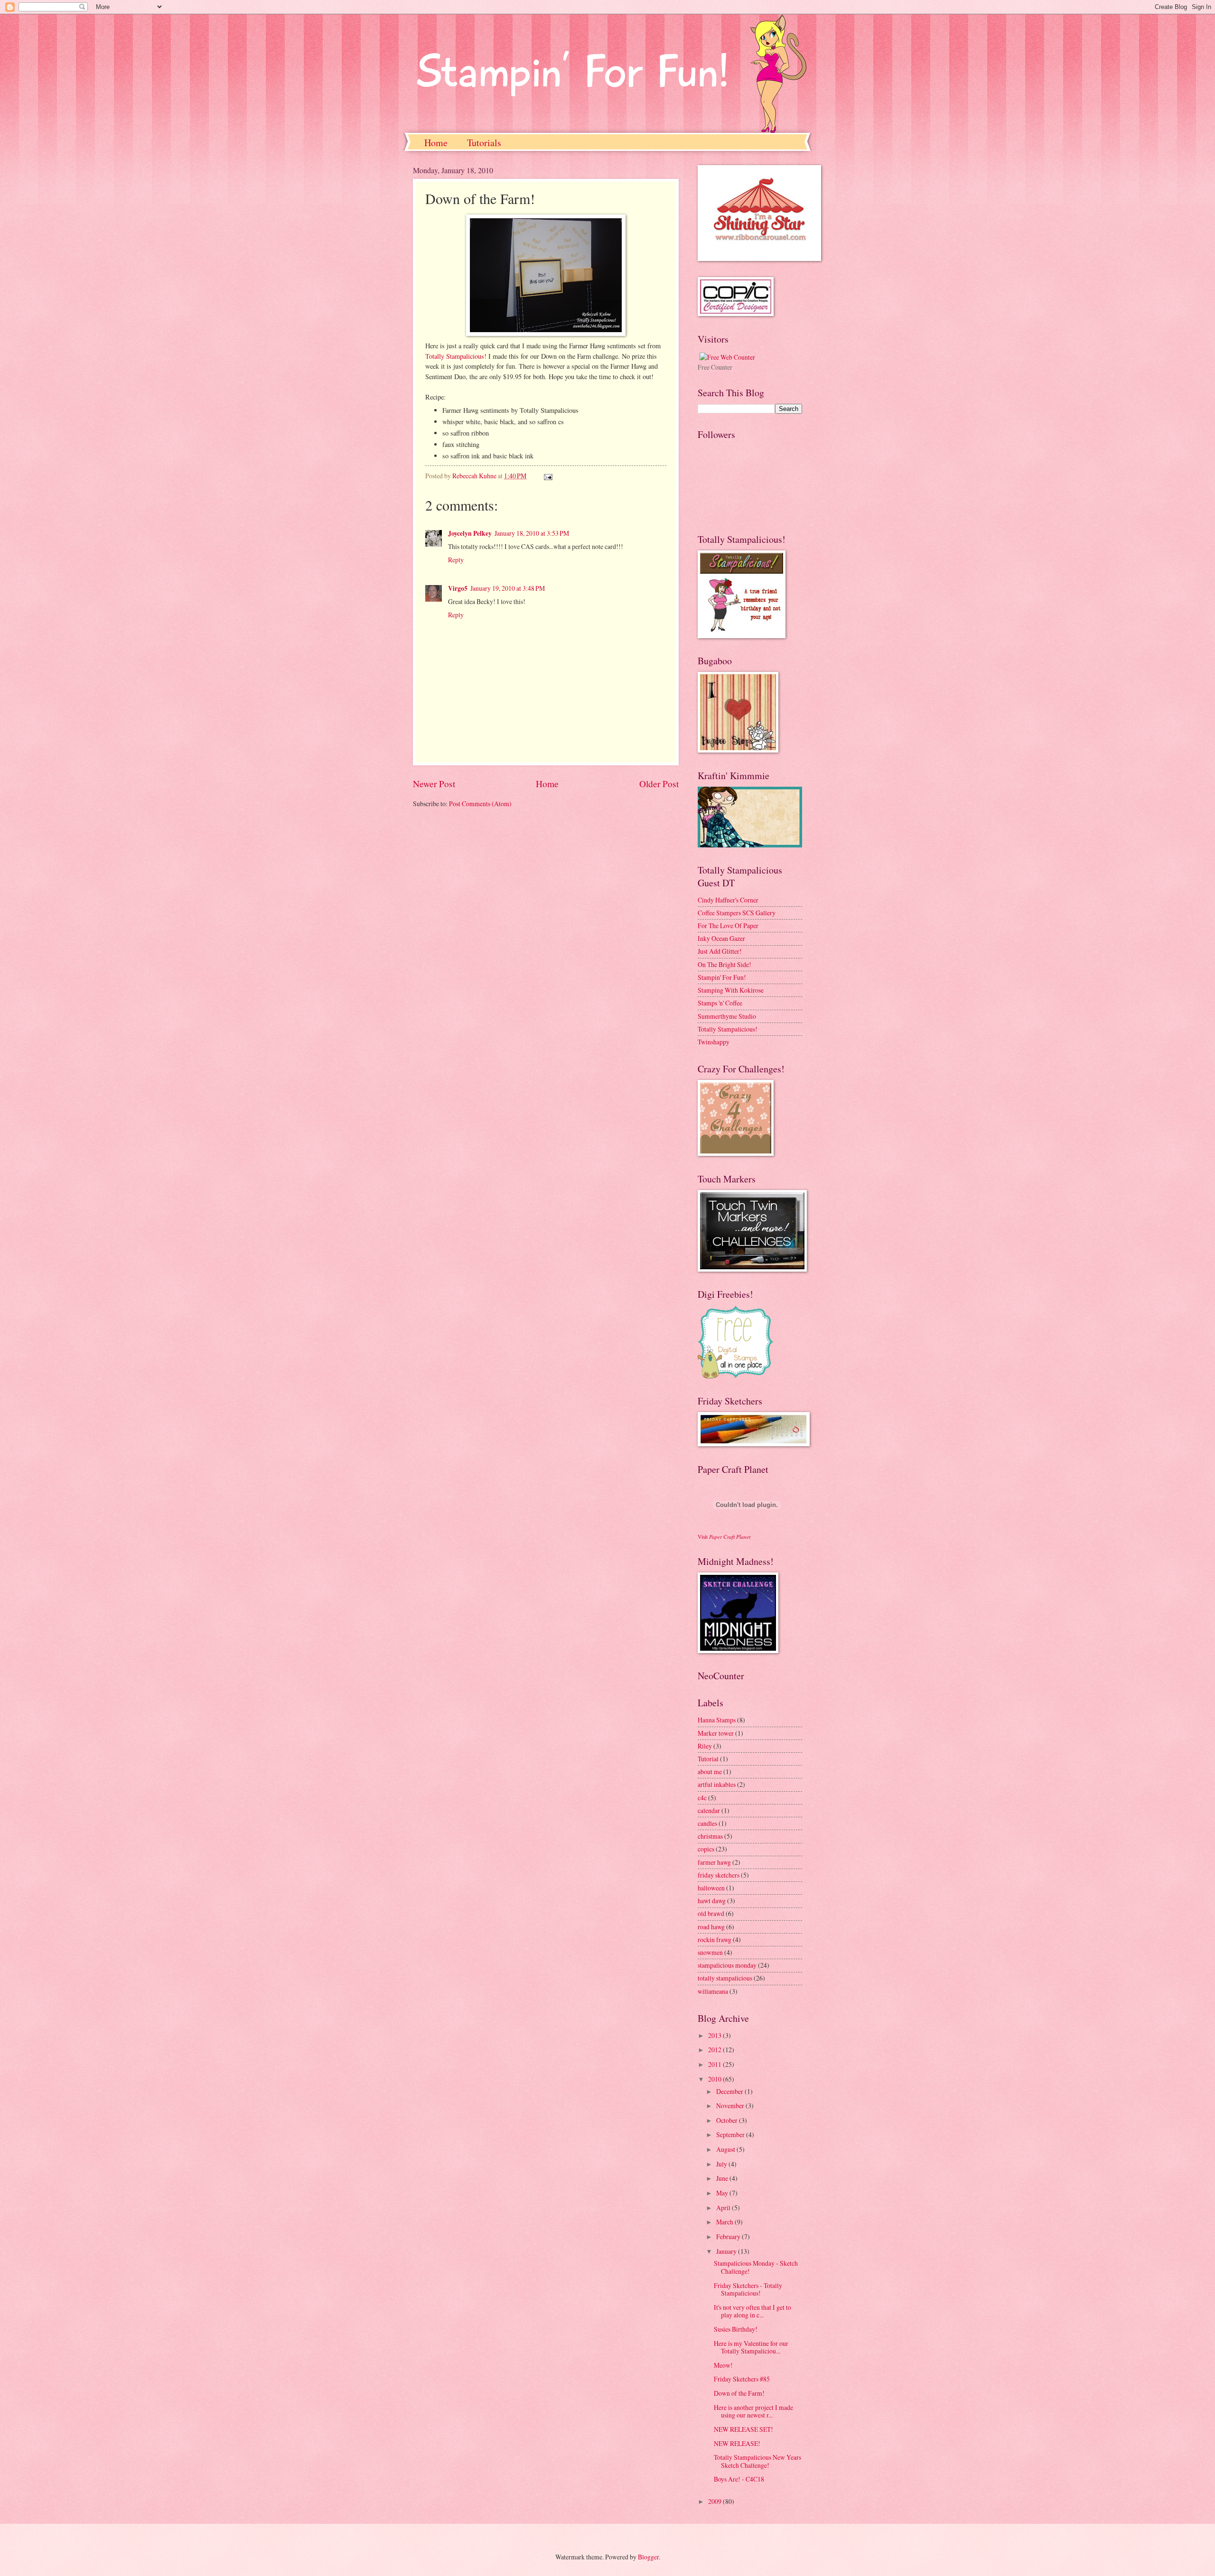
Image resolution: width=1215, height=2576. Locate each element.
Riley (705, 1746)
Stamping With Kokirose (731, 990)
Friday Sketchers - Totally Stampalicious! (748, 2289)
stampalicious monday (727, 1965)
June (723, 2178)
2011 (715, 2064)
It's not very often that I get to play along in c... (752, 2311)
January (727, 2251)
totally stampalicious (725, 1978)
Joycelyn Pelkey (470, 533)
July (722, 2164)
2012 (715, 2050)
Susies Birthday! (736, 2329)
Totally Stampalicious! (456, 356)
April (724, 2208)
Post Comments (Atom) (480, 804)
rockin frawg (715, 1939)
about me (710, 1772)
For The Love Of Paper (728, 925)
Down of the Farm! (739, 2393)
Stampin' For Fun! (722, 977)
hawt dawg (712, 1901)
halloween (711, 1888)
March (725, 2222)
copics (706, 1849)
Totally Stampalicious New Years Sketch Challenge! (757, 2461)
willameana (713, 1991)
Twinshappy (714, 1042)
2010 (715, 2079)
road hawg (711, 1927)
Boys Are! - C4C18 (739, 2479)
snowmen (710, 1952)
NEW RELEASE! (737, 2443)
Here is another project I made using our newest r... (753, 2411)
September (731, 2134)
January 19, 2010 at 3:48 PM (508, 588)
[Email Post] (548, 476)
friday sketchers (719, 1875)
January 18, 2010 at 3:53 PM (532, 533)
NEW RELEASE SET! (743, 2429)
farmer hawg (714, 1862)
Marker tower (716, 1733)
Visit (724, 1537)
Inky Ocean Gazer (721, 938)
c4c (702, 1798)
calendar (709, 1810)
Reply (456, 560)
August (726, 2149)
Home (436, 143)
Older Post (659, 784)
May (723, 2193)
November (731, 2106)
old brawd (711, 1913)
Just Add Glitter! (720, 951)
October (728, 2120)
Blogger (648, 2557)
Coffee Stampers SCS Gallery (737, 913)
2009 (715, 2501)
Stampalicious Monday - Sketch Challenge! (756, 2267)
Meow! (723, 2365)
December (730, 2091)
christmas (710, 1836)
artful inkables (717, 1784)
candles (707, 1823)
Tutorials (484, 143)
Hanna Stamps (717, 1720)
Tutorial (708, 1759)
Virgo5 (458, 588)
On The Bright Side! (724, 964)
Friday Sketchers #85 (742, 2379)
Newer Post (434, 784)
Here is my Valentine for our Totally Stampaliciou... (751, 2347)
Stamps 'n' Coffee (720, 1003)
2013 (715, 2035)
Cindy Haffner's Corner (728, 900)
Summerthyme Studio (727, 1016)
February (729, 2237)
